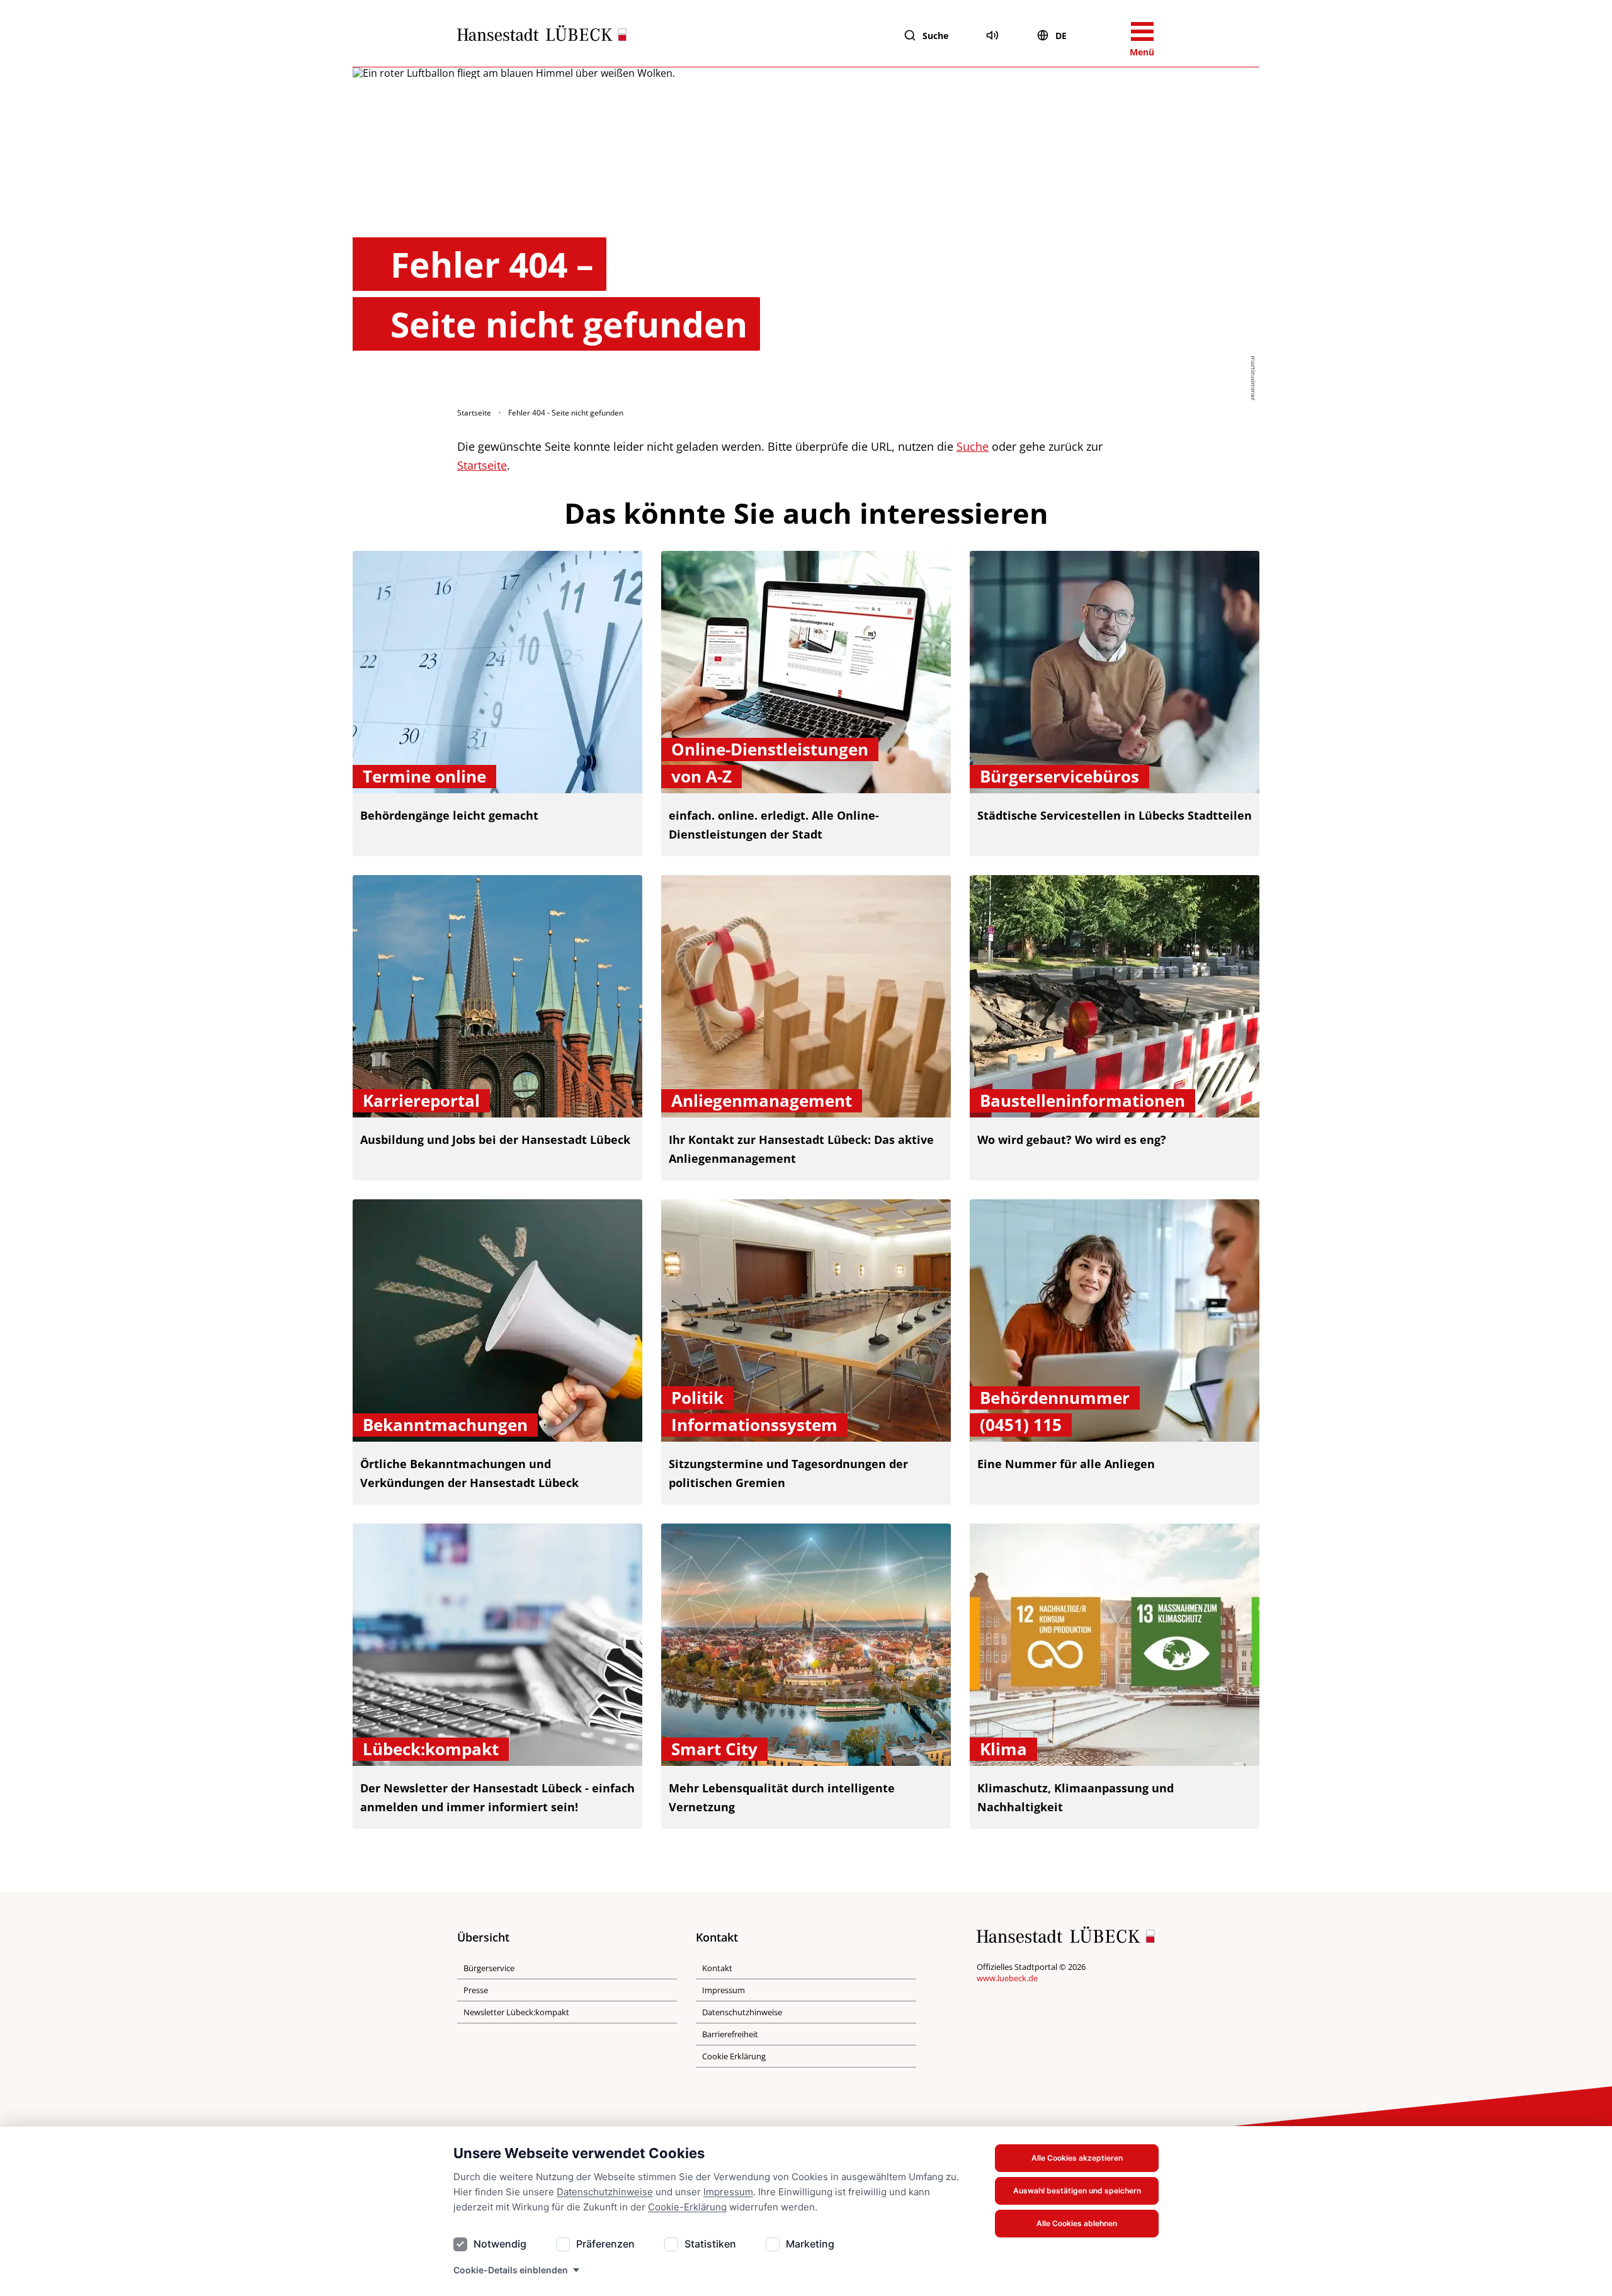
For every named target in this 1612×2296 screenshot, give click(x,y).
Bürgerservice (489, 1968)
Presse (476, 1990)
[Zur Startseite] (542, 36)
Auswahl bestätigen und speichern (1077, 2191)
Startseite (474, 413)
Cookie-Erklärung (687, 2207)
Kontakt (717, 1968)
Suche (935, 36)
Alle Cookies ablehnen (1077, 2223)
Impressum (728, 2192)
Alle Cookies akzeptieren (1077, 2158)
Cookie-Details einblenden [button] (511, 2270)
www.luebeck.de (1007, 1978)
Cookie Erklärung (734, 2056)
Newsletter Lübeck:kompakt (516, 2012)
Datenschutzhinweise (605, 2192)
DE (1061, 36)
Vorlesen (992, 35)
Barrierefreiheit (730, 2034)
